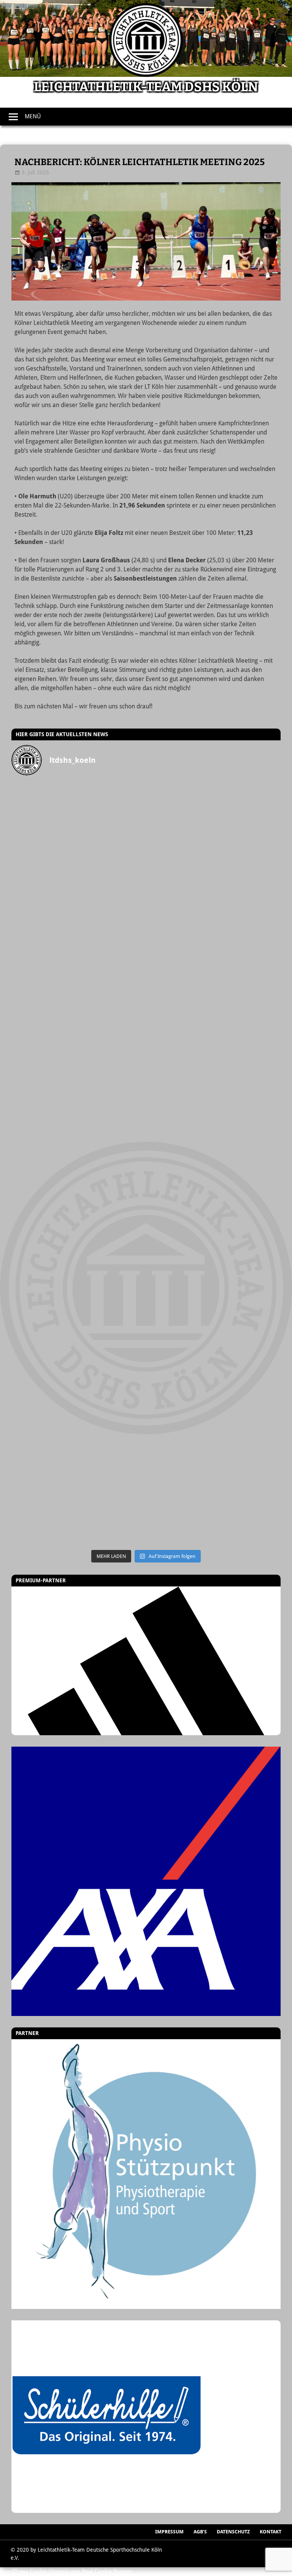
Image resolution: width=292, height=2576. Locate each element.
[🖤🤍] (79, 1354)
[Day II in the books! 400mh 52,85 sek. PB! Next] (213, 1278)
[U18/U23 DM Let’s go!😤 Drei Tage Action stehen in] (79, 1506)
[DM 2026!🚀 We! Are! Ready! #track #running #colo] (79, 898)
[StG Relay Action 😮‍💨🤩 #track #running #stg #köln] (213, 1354)
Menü (33, 116)
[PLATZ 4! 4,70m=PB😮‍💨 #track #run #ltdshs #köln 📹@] (79, 1278)
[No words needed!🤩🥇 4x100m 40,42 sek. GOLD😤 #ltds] (213, 1430)
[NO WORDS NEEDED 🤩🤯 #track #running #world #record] (79, 974)
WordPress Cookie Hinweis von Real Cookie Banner (66, 2571)
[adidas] (146, 1661)
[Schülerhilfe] (106, 2509)
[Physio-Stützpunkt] (146, 2174)
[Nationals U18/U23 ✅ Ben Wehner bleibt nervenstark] (213, 1202)
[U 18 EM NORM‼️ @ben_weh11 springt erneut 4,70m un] (213, 1506)
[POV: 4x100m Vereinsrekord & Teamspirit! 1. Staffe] (79, 802)
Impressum (169, 2532)
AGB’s (200, 2532)
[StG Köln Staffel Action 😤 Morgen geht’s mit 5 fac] (79, 1202)
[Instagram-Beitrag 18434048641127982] (79, 1126)
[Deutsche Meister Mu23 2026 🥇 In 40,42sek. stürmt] (79, 1430)
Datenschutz (233, 2532)
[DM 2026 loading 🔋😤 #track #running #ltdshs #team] (213, 898)
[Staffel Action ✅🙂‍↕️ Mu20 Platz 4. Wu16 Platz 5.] (213, 1126)
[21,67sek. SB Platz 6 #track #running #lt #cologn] (79, 1050)
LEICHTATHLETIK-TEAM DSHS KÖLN (146, 87)
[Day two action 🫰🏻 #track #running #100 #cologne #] (213, 1050)
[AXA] (146, 1881)
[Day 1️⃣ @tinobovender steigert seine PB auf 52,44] (213, 822)
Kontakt (271, 2532)
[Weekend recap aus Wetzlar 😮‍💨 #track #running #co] (213, 974)
